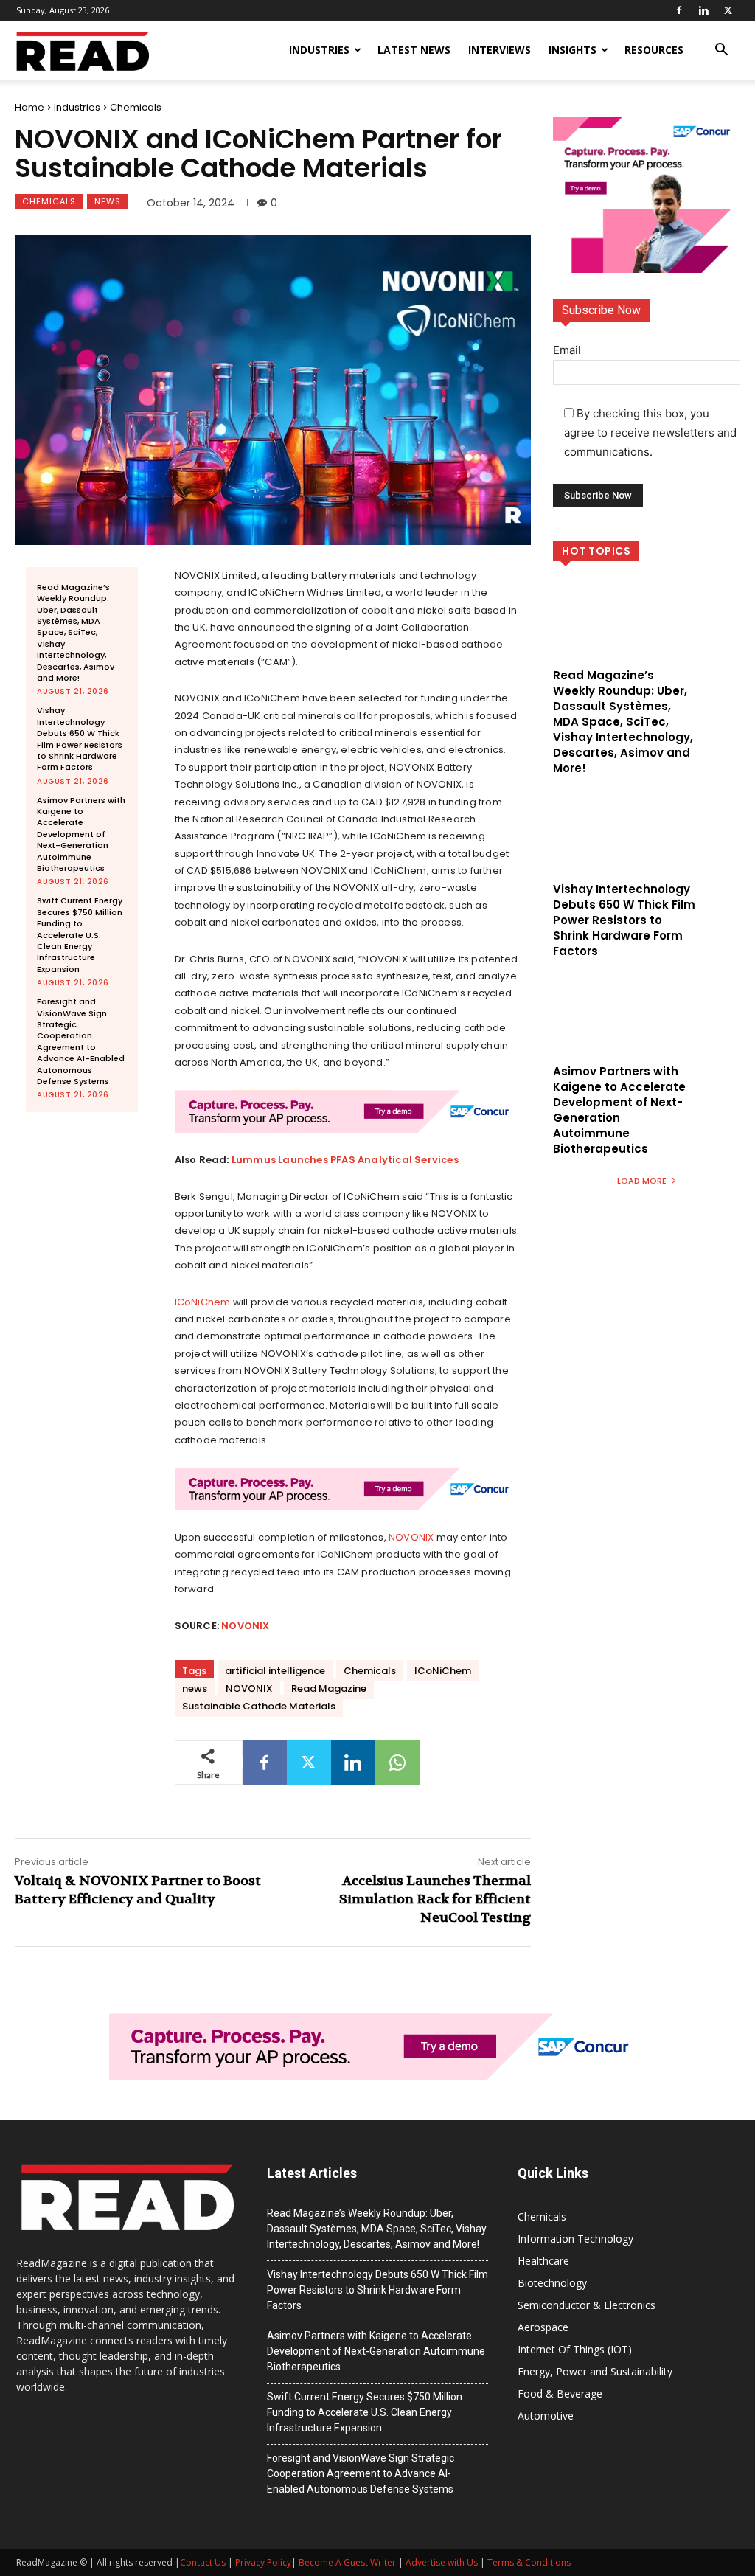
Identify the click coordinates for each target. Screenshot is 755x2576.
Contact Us (203, 2562)
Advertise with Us (442, 2562)
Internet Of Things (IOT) (575, 2349)
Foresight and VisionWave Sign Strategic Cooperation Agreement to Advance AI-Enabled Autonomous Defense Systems (81, 1041)
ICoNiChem (203, 1302)
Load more (642, 1181)
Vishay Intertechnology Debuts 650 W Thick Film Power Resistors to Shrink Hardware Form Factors (80, 739)
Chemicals (136, 107)
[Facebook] (679, 10)
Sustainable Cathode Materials (259, 1706)
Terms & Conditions (529, 2562)
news (195, 1688)
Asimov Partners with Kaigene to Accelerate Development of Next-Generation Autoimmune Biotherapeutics (81, 834)
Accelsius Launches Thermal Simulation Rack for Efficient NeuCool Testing (435, 1899)
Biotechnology (552, 2283)
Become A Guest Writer (347, 2562)
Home (29, 107)
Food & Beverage (560, 2393)
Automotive (546, 2416)
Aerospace (543, 2327)
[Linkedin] (703, 10)
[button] (721, 51)
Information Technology (575, 2239)
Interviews (500, 50)
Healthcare (543, 2261)
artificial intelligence (275, 1671)
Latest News (414, 50)
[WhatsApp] (397, 1763)
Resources (654, 50)
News (108, 201)
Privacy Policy (263, 2562)
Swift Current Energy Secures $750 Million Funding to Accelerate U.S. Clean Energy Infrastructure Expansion (80, 934)
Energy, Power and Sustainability (595, 2371)
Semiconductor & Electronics (587, 2305)
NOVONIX (411, 1537)
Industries (319, 50)
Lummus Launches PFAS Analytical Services (345, 1160)
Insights (573, 50)
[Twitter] (728, 10)
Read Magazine (329, 1688)
